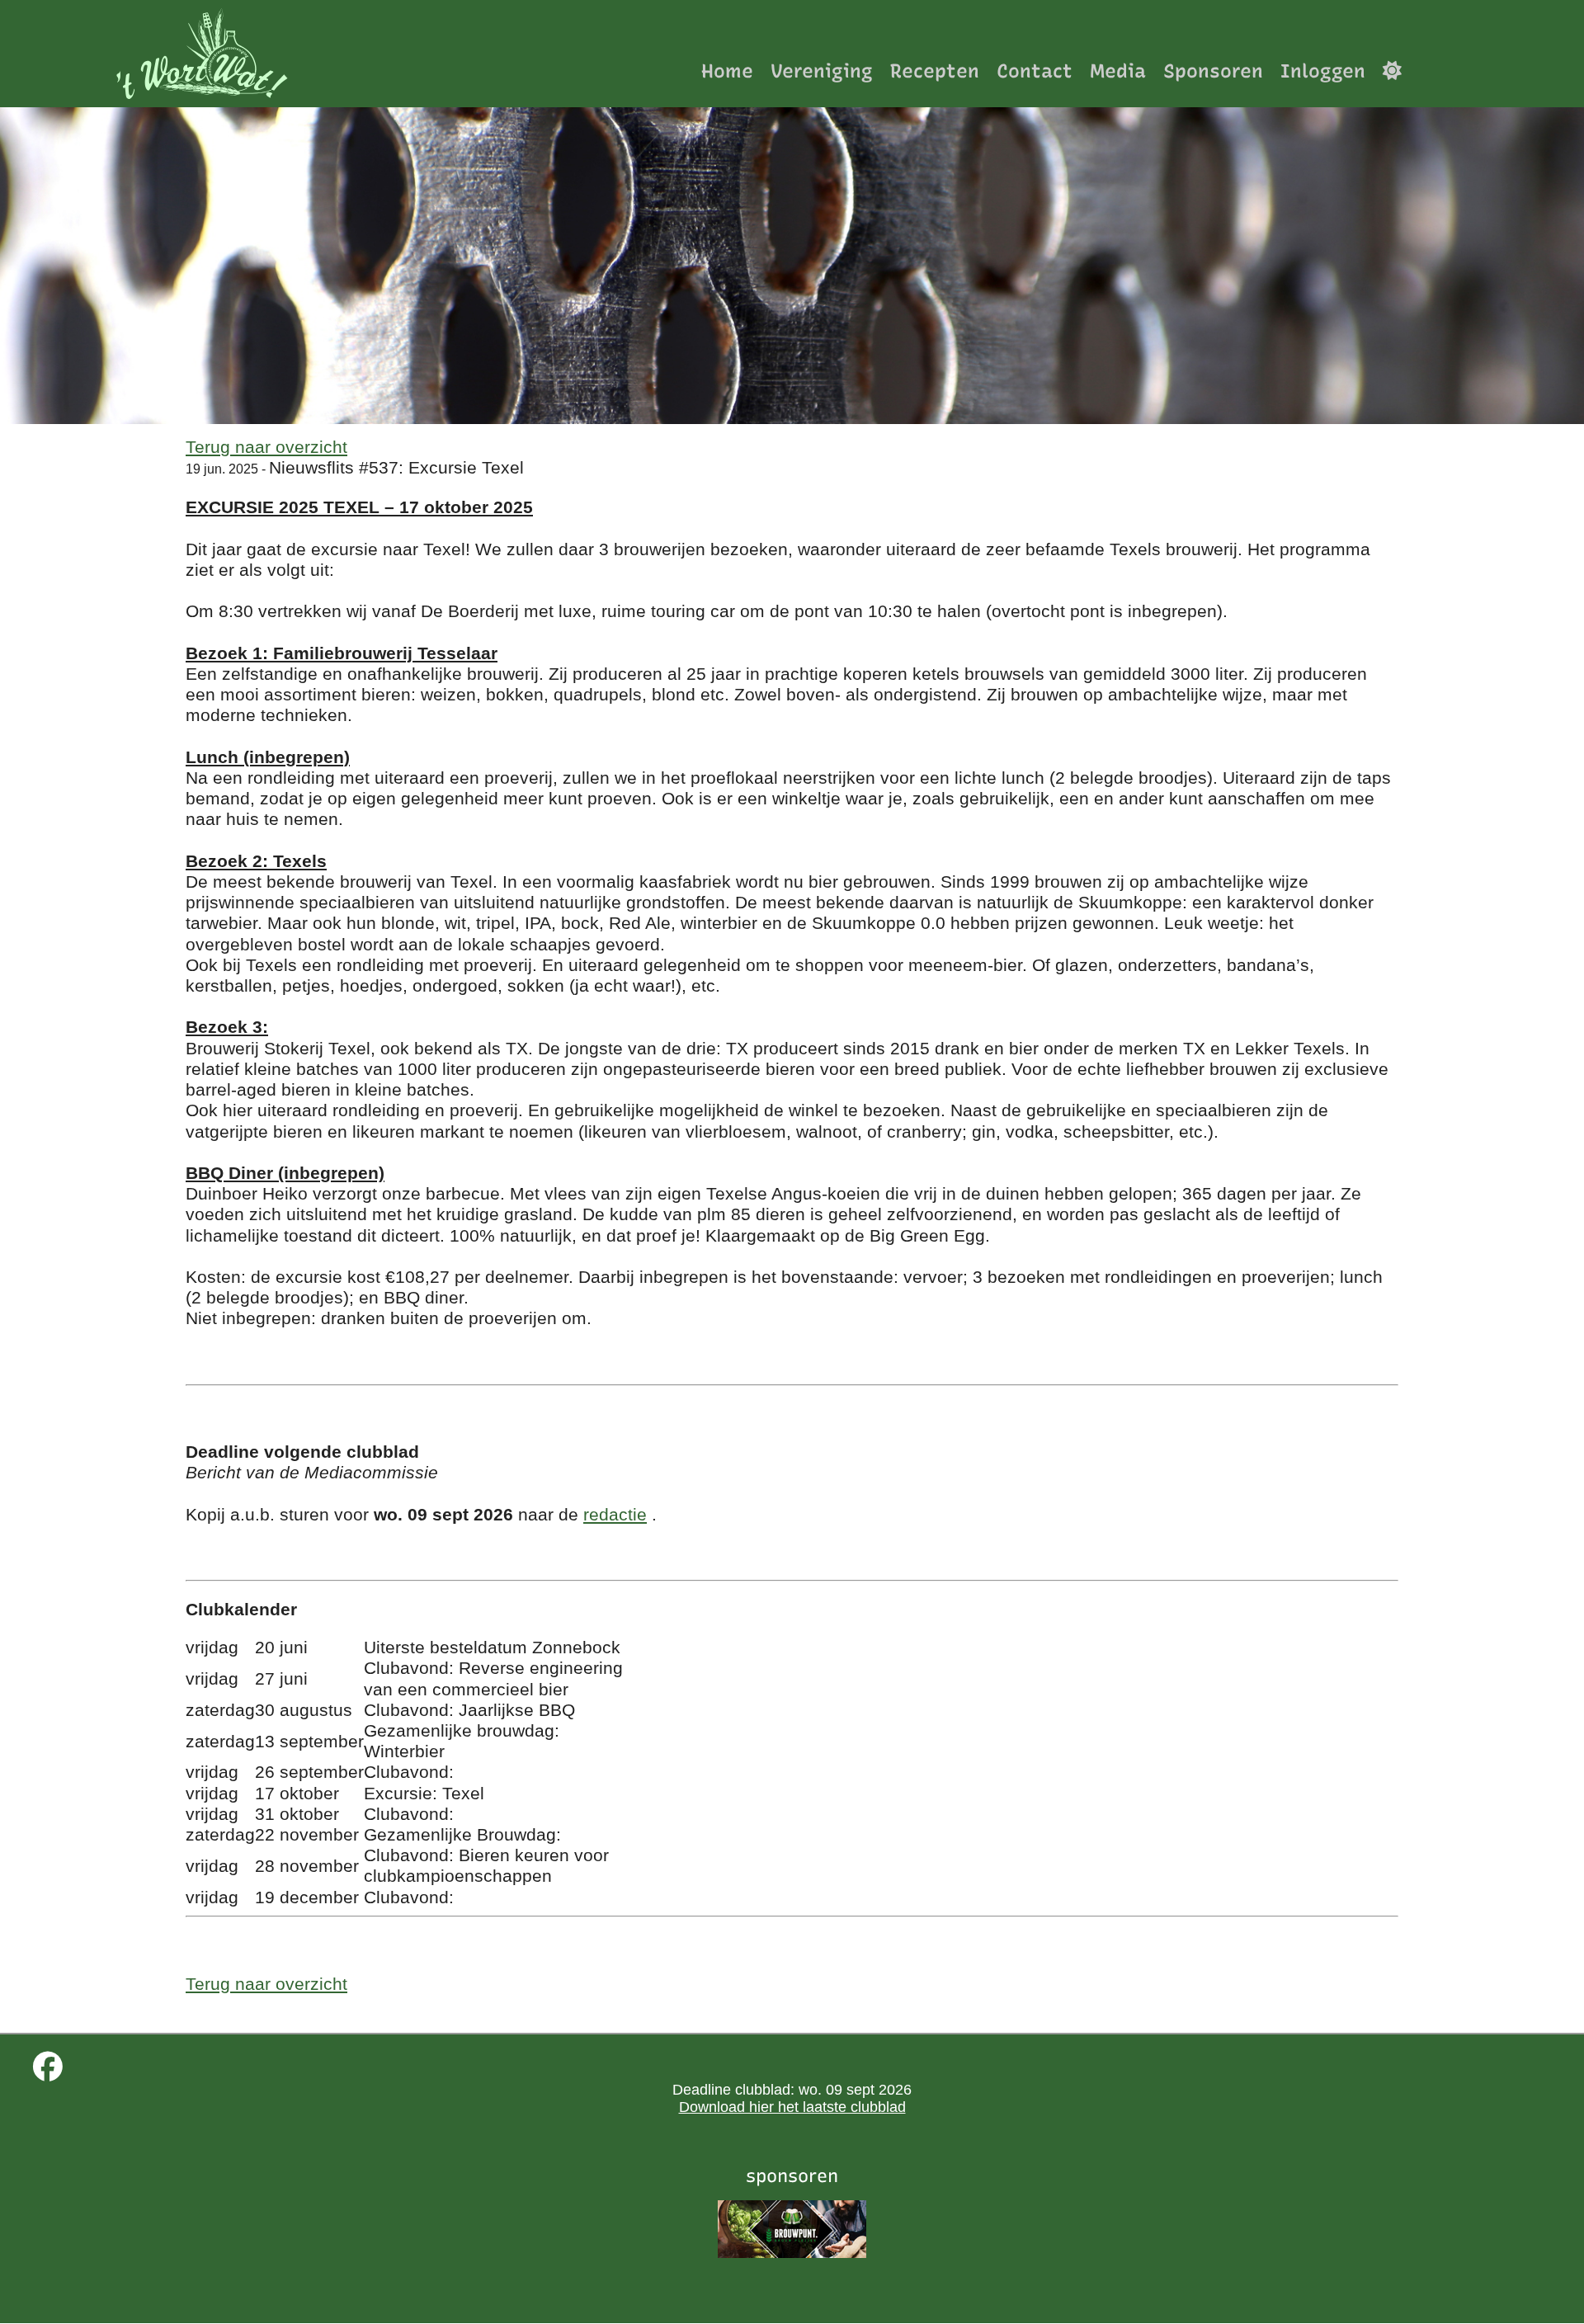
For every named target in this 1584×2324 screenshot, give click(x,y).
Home (727, 71)
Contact (1035, 71)
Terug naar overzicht (266, 447)
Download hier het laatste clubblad (792, 2107)
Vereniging (822, 71)
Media (1118, 71)
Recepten (935, 71)
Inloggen (1323, 71)
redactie (615, 1514)
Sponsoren (1213, 71)
